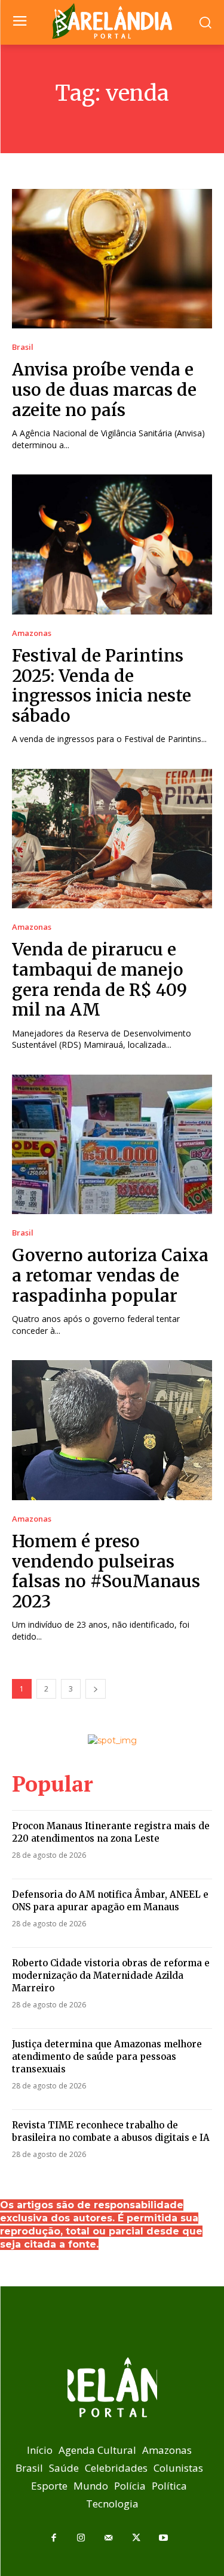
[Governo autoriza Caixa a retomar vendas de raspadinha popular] (112, 1145)
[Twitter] (136, 2538)
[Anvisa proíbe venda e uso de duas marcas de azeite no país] (112, 259)
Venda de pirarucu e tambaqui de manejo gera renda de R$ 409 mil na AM (99, 980)
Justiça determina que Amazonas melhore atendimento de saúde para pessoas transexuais (107, 2057)
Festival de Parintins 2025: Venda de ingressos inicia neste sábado (102, 686)
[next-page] (96, 1689)
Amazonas (32, 633)
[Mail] (109, 2538)
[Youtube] (164, 2538)
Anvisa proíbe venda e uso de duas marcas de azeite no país (104, 389)
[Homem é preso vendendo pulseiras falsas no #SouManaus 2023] (112, 1430)
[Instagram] (81, 2538)
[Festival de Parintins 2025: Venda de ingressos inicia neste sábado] (112, 544)
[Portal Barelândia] (112, 21)
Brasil (23, 347)
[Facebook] (54, 2538)
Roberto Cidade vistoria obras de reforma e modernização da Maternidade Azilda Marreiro (111, 1976)
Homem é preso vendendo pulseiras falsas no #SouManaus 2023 (106, 1571)
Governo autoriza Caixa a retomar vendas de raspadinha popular (110, 1275)
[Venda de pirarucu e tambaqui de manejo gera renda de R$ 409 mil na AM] (112, 839)
